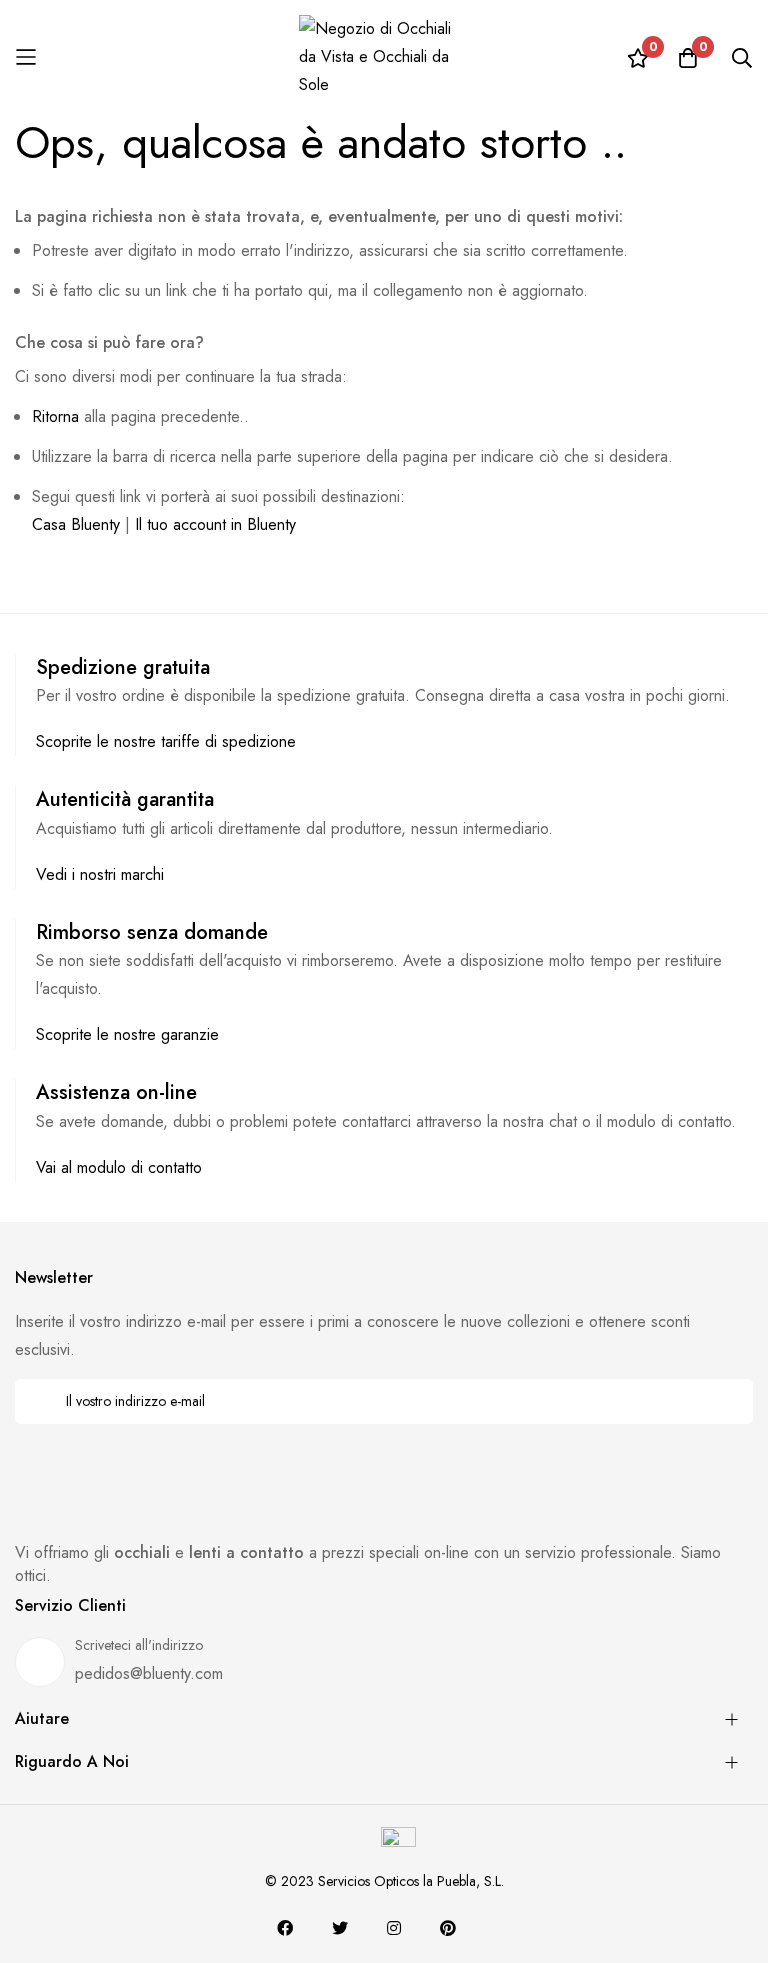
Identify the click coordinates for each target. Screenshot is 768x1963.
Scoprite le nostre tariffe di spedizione (166, 741)
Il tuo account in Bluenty (215, 524)
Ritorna (55, 416)
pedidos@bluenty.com (149, 1673)
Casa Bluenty (76, 524)
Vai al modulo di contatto (119, 1167)
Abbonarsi (724, 1401)
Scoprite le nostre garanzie (127, 1034)
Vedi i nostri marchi (100, 874)
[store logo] (384, 57)
